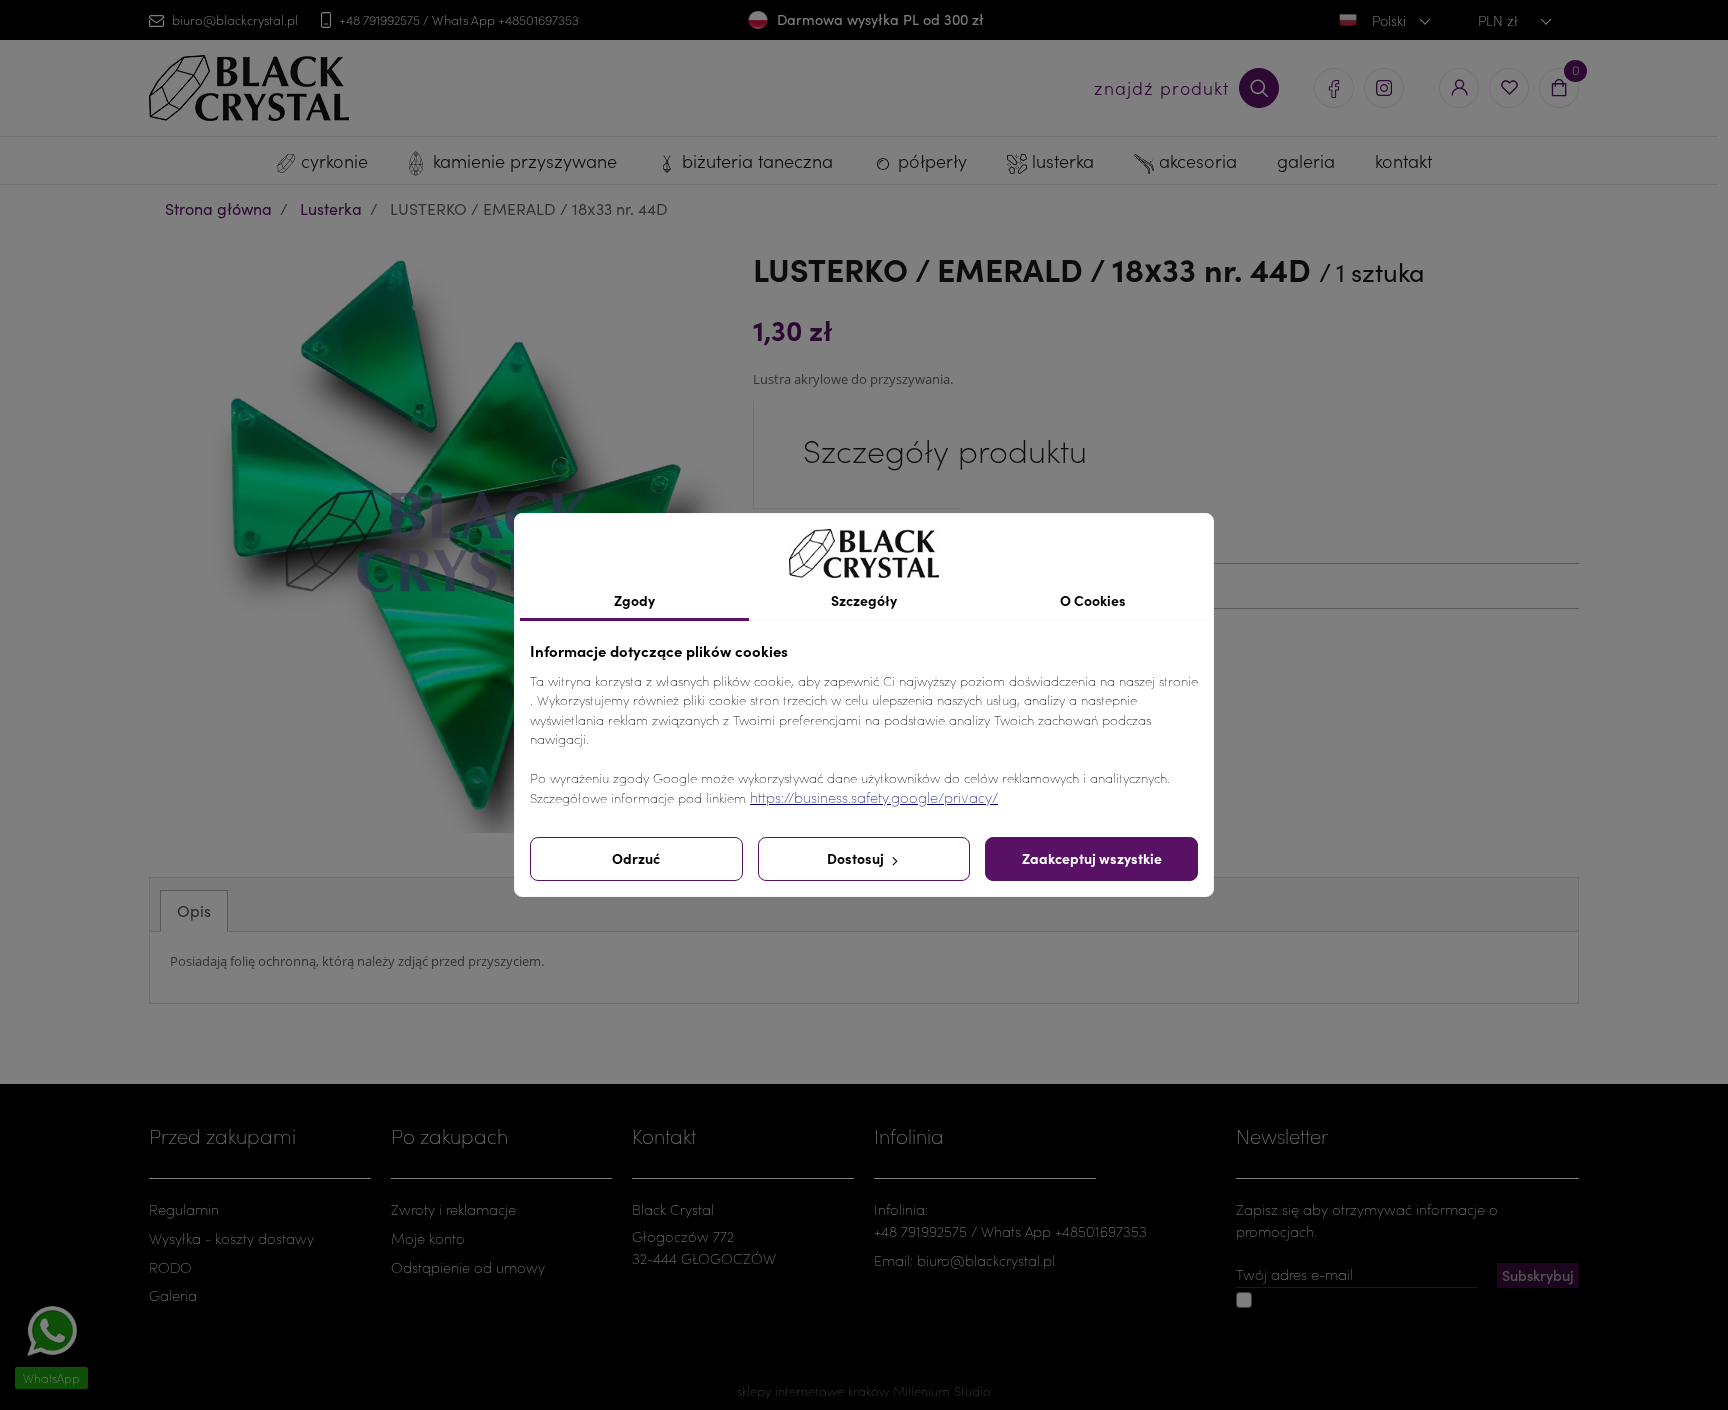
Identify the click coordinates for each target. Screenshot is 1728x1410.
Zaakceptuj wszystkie (1092, 858)
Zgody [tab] (634, 600)
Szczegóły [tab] (864, 600)
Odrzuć (636, 858)
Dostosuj (857, 858)
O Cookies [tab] (1093, 600)
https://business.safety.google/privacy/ (874, 797)
